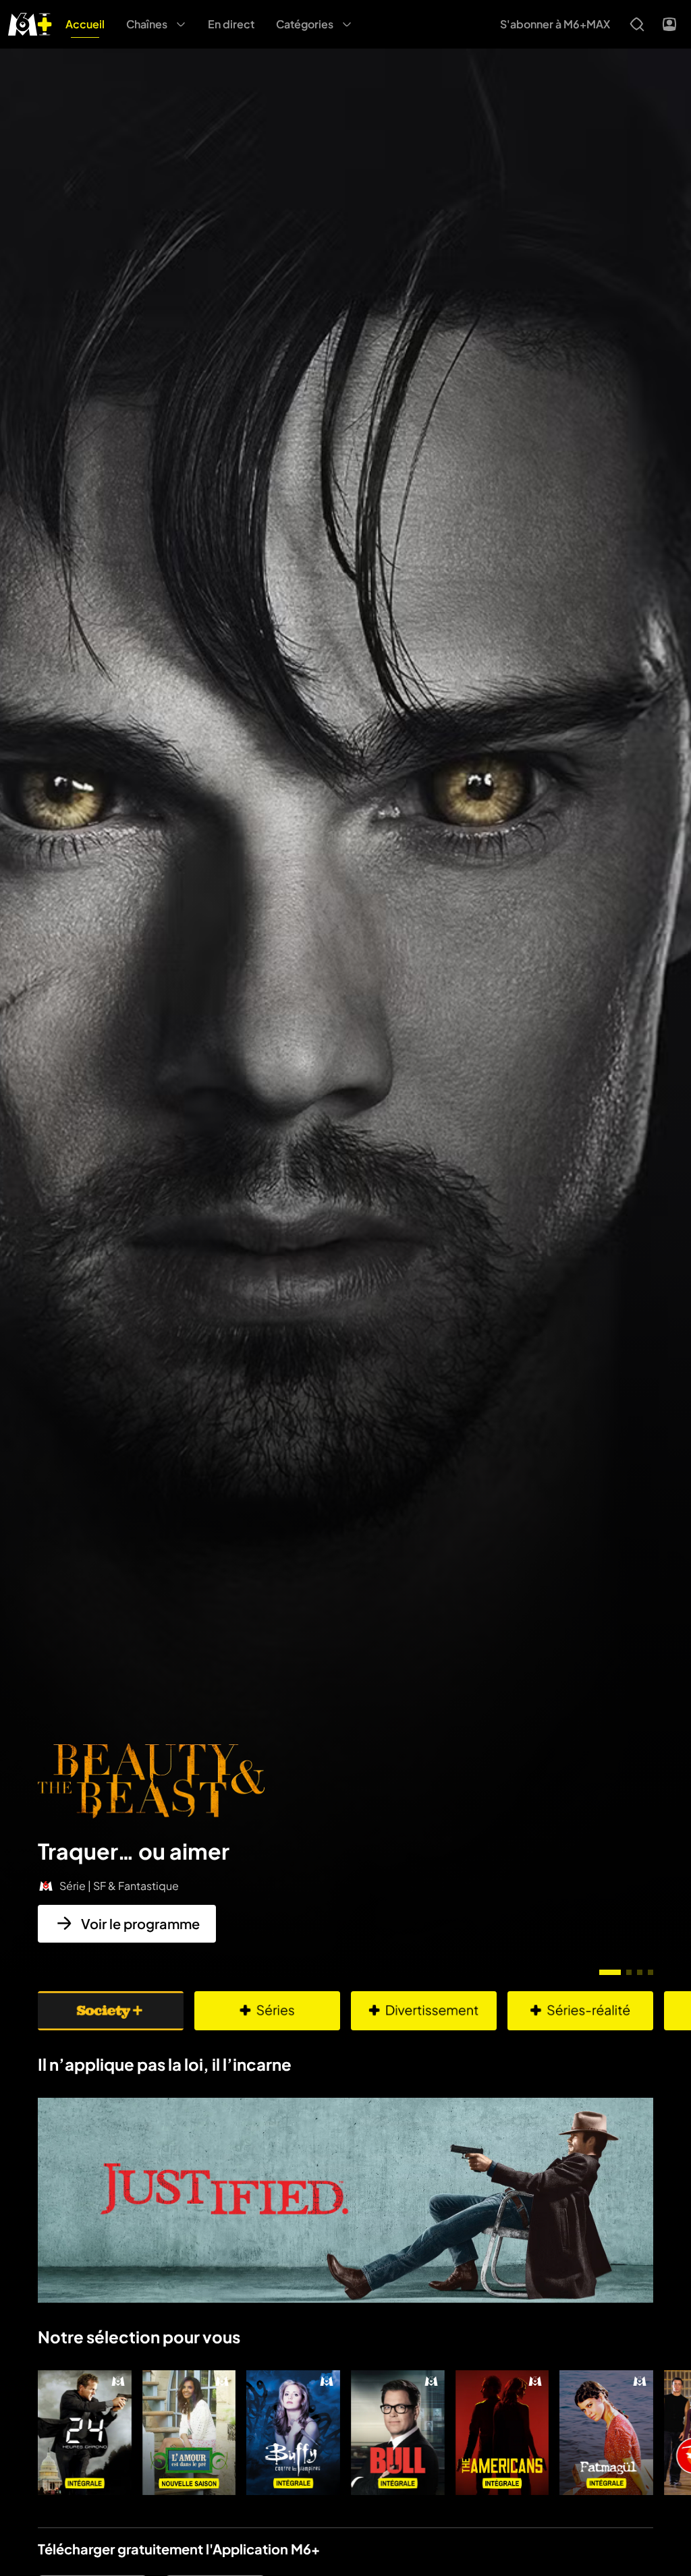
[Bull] (398, 2433)
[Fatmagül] (606, 2433)
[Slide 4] (651, 1972)
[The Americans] (502, 2433)
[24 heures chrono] (85, 2433)
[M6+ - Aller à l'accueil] (30, 23)
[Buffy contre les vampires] (293, 2433)
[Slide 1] (610, 1972)
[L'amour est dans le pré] (189, 2433)
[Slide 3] (640, 1972)
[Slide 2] (629, 1972)
